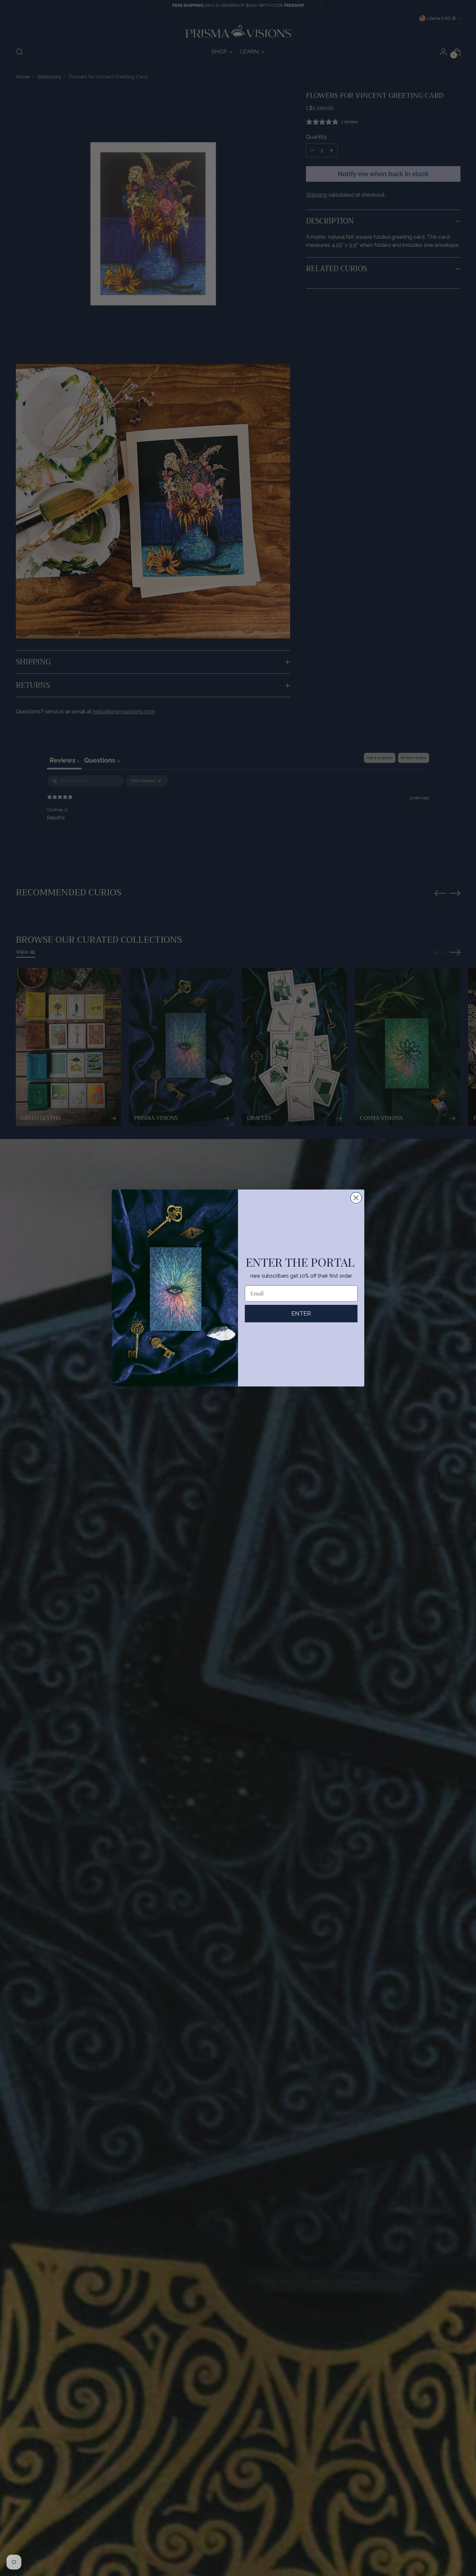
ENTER (301, 1313)
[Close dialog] (356, 1198)
